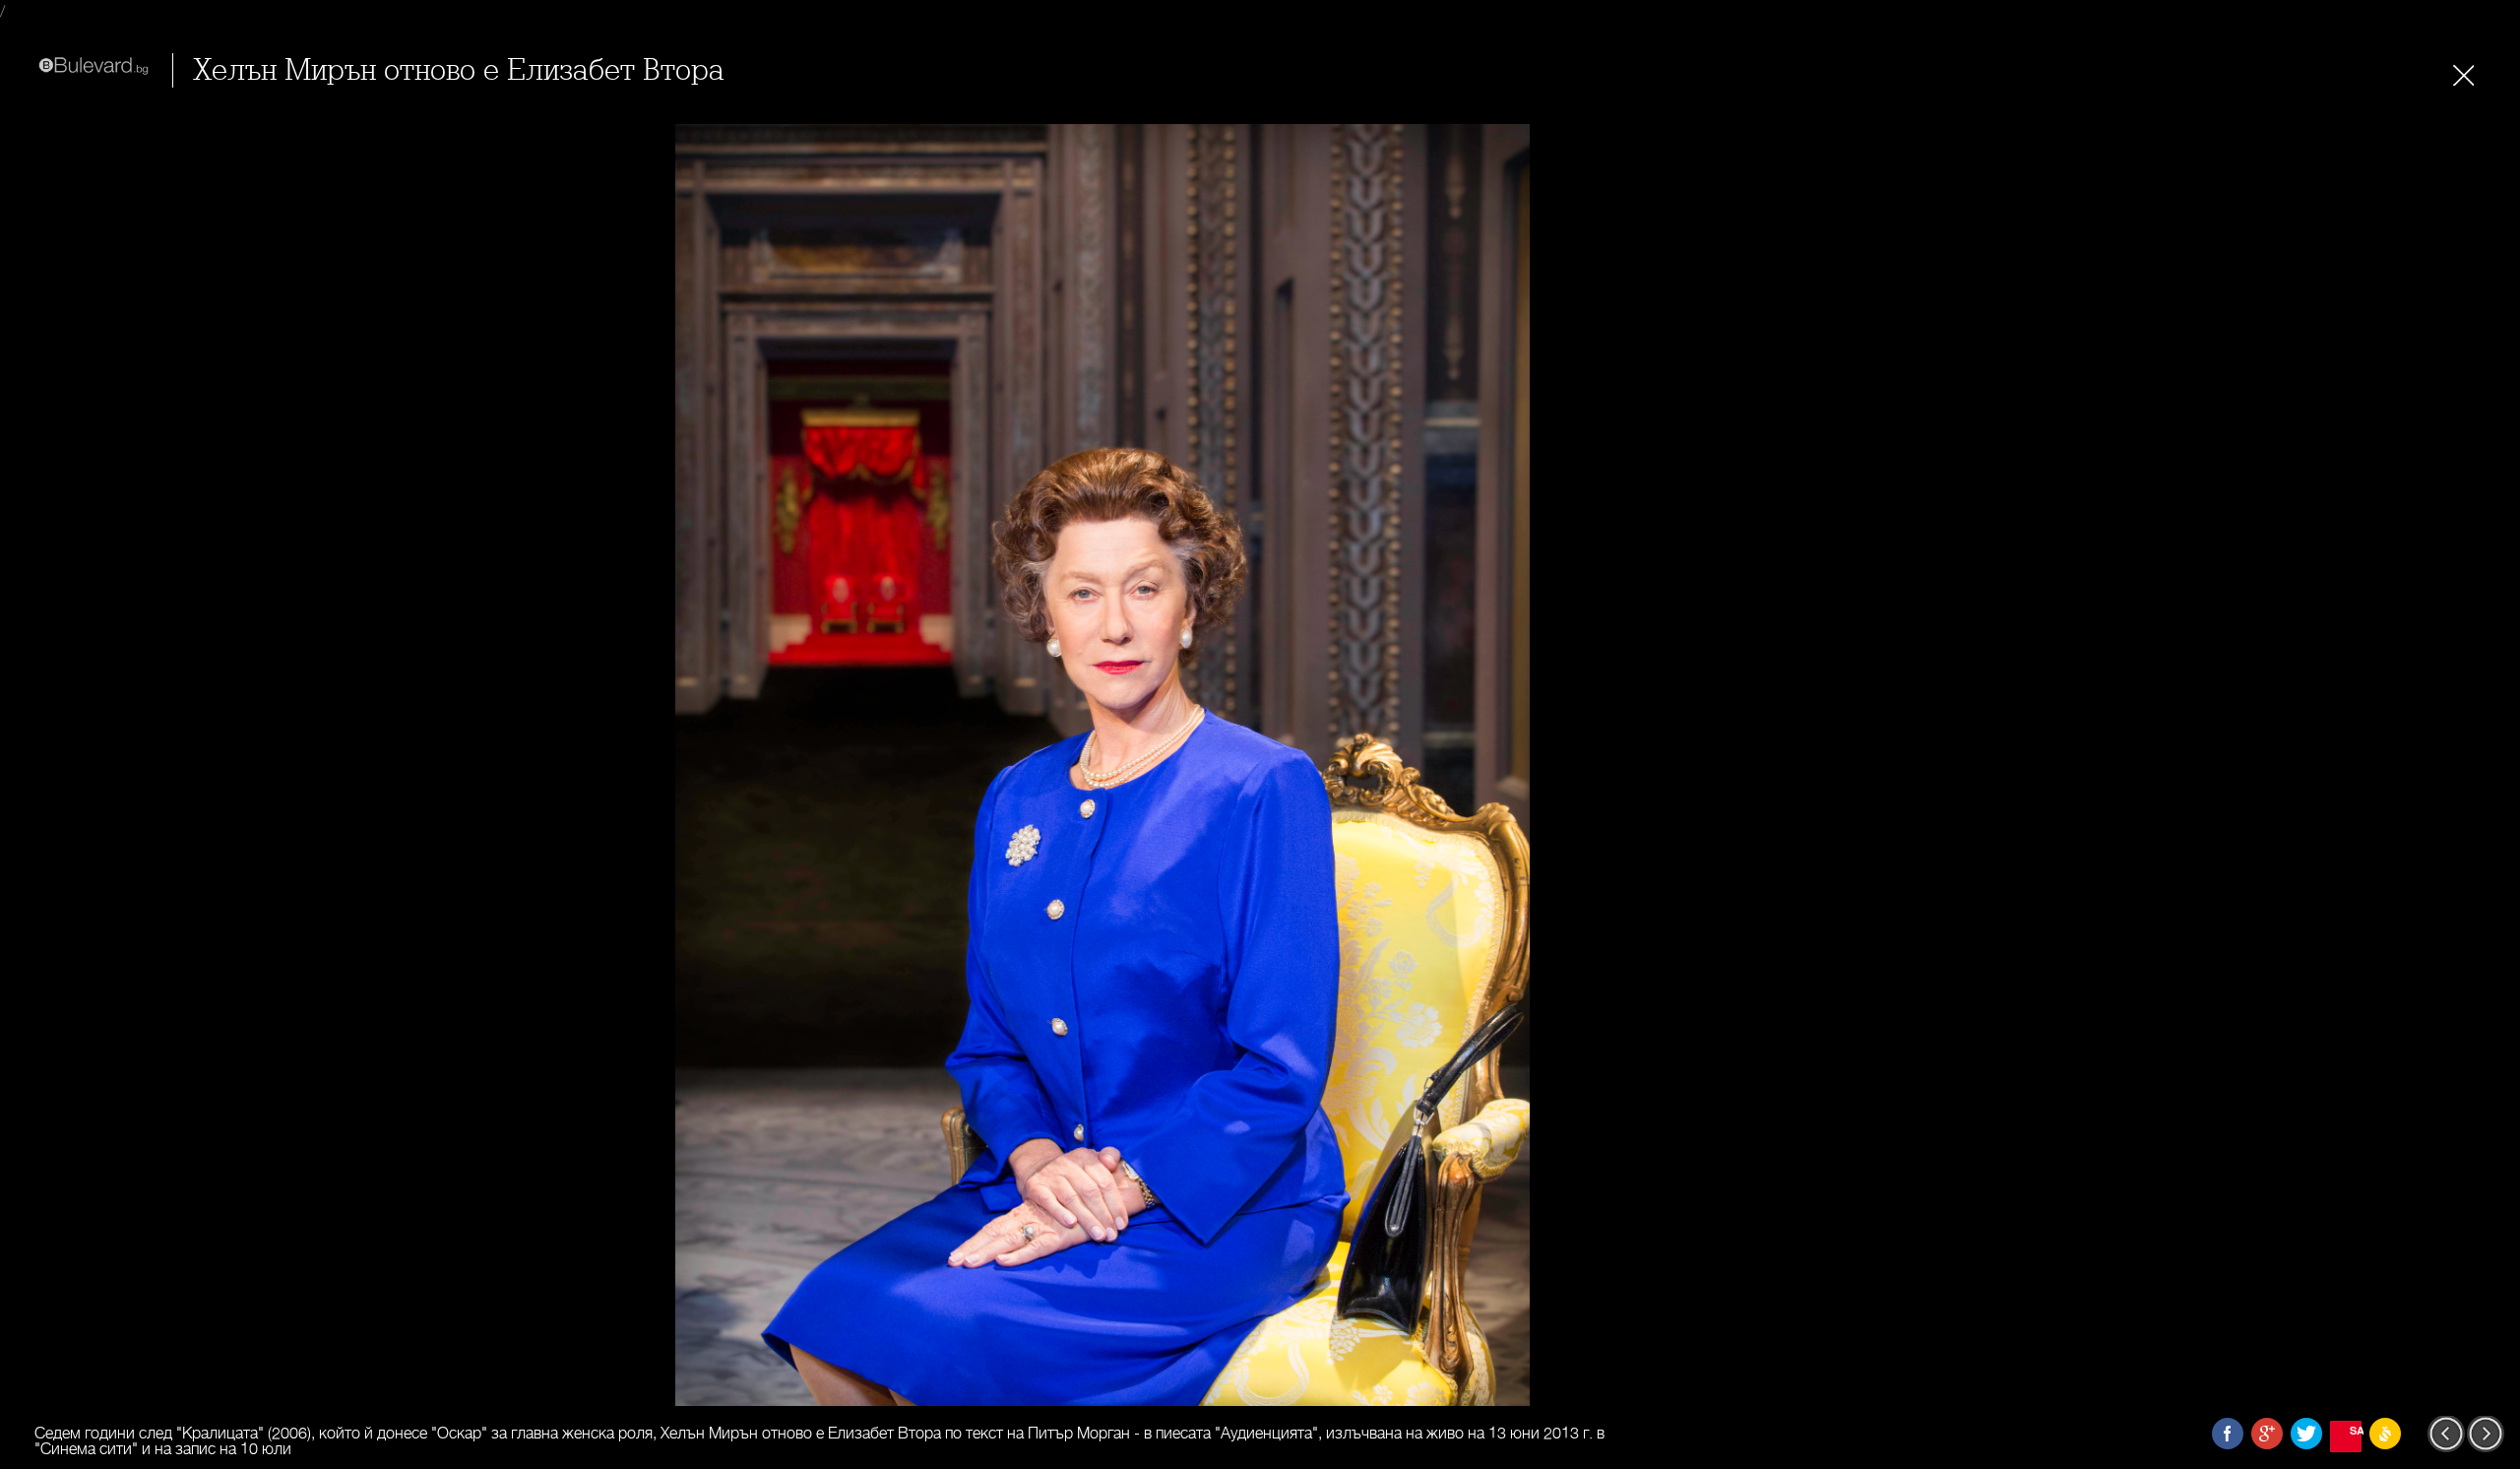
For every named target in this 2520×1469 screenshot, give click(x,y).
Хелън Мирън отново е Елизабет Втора (459, 70)
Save (2356, 1430)
